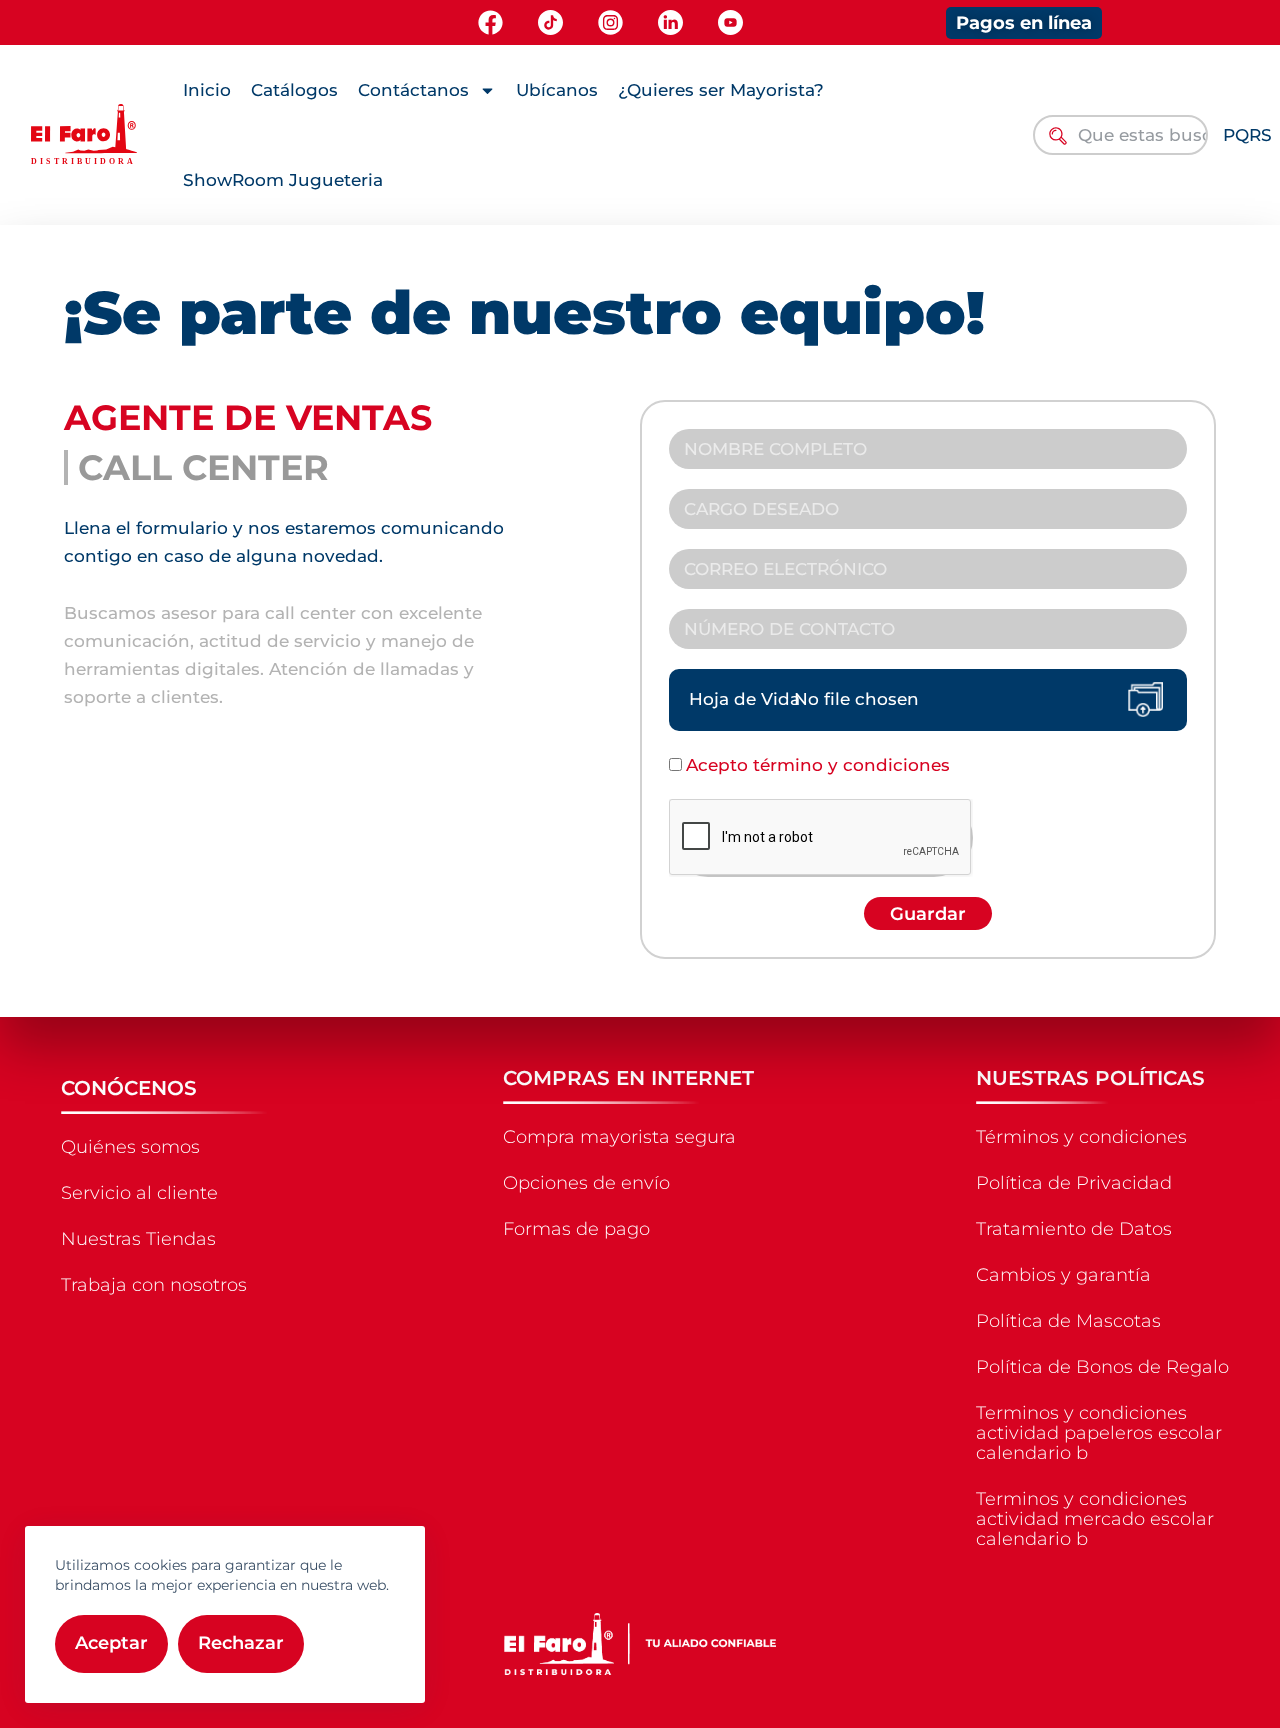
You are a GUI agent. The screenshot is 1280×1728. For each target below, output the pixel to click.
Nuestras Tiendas (138, 1239)
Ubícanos (557, 90)
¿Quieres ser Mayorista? (721, 90)
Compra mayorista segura (619, 1137)
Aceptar (111, 1643)
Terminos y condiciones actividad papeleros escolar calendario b (1099, 1433)
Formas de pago (576, 1229)
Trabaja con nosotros (154, 1285)
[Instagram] (610, 22)
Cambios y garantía (1063, 1275)
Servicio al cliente (139, 1193)
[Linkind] (670, 22)
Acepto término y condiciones (818, 765)
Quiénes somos (130, 1147)
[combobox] (1120, 135)
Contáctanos (413, 90)
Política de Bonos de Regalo (1102, 1367)
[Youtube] (730, 22)
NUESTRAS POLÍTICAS (1090, 1078)
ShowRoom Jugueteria (283, 180)
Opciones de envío (586, 1183)
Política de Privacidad (1074, 1183)
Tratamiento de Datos (1074, 1229)
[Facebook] (490, 22)
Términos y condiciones (1081, 1137)
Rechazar (241, 1643)
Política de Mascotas (1068, 1321)
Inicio (207, 90)
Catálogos (294, 90)
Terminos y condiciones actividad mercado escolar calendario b (1095, 1519)
